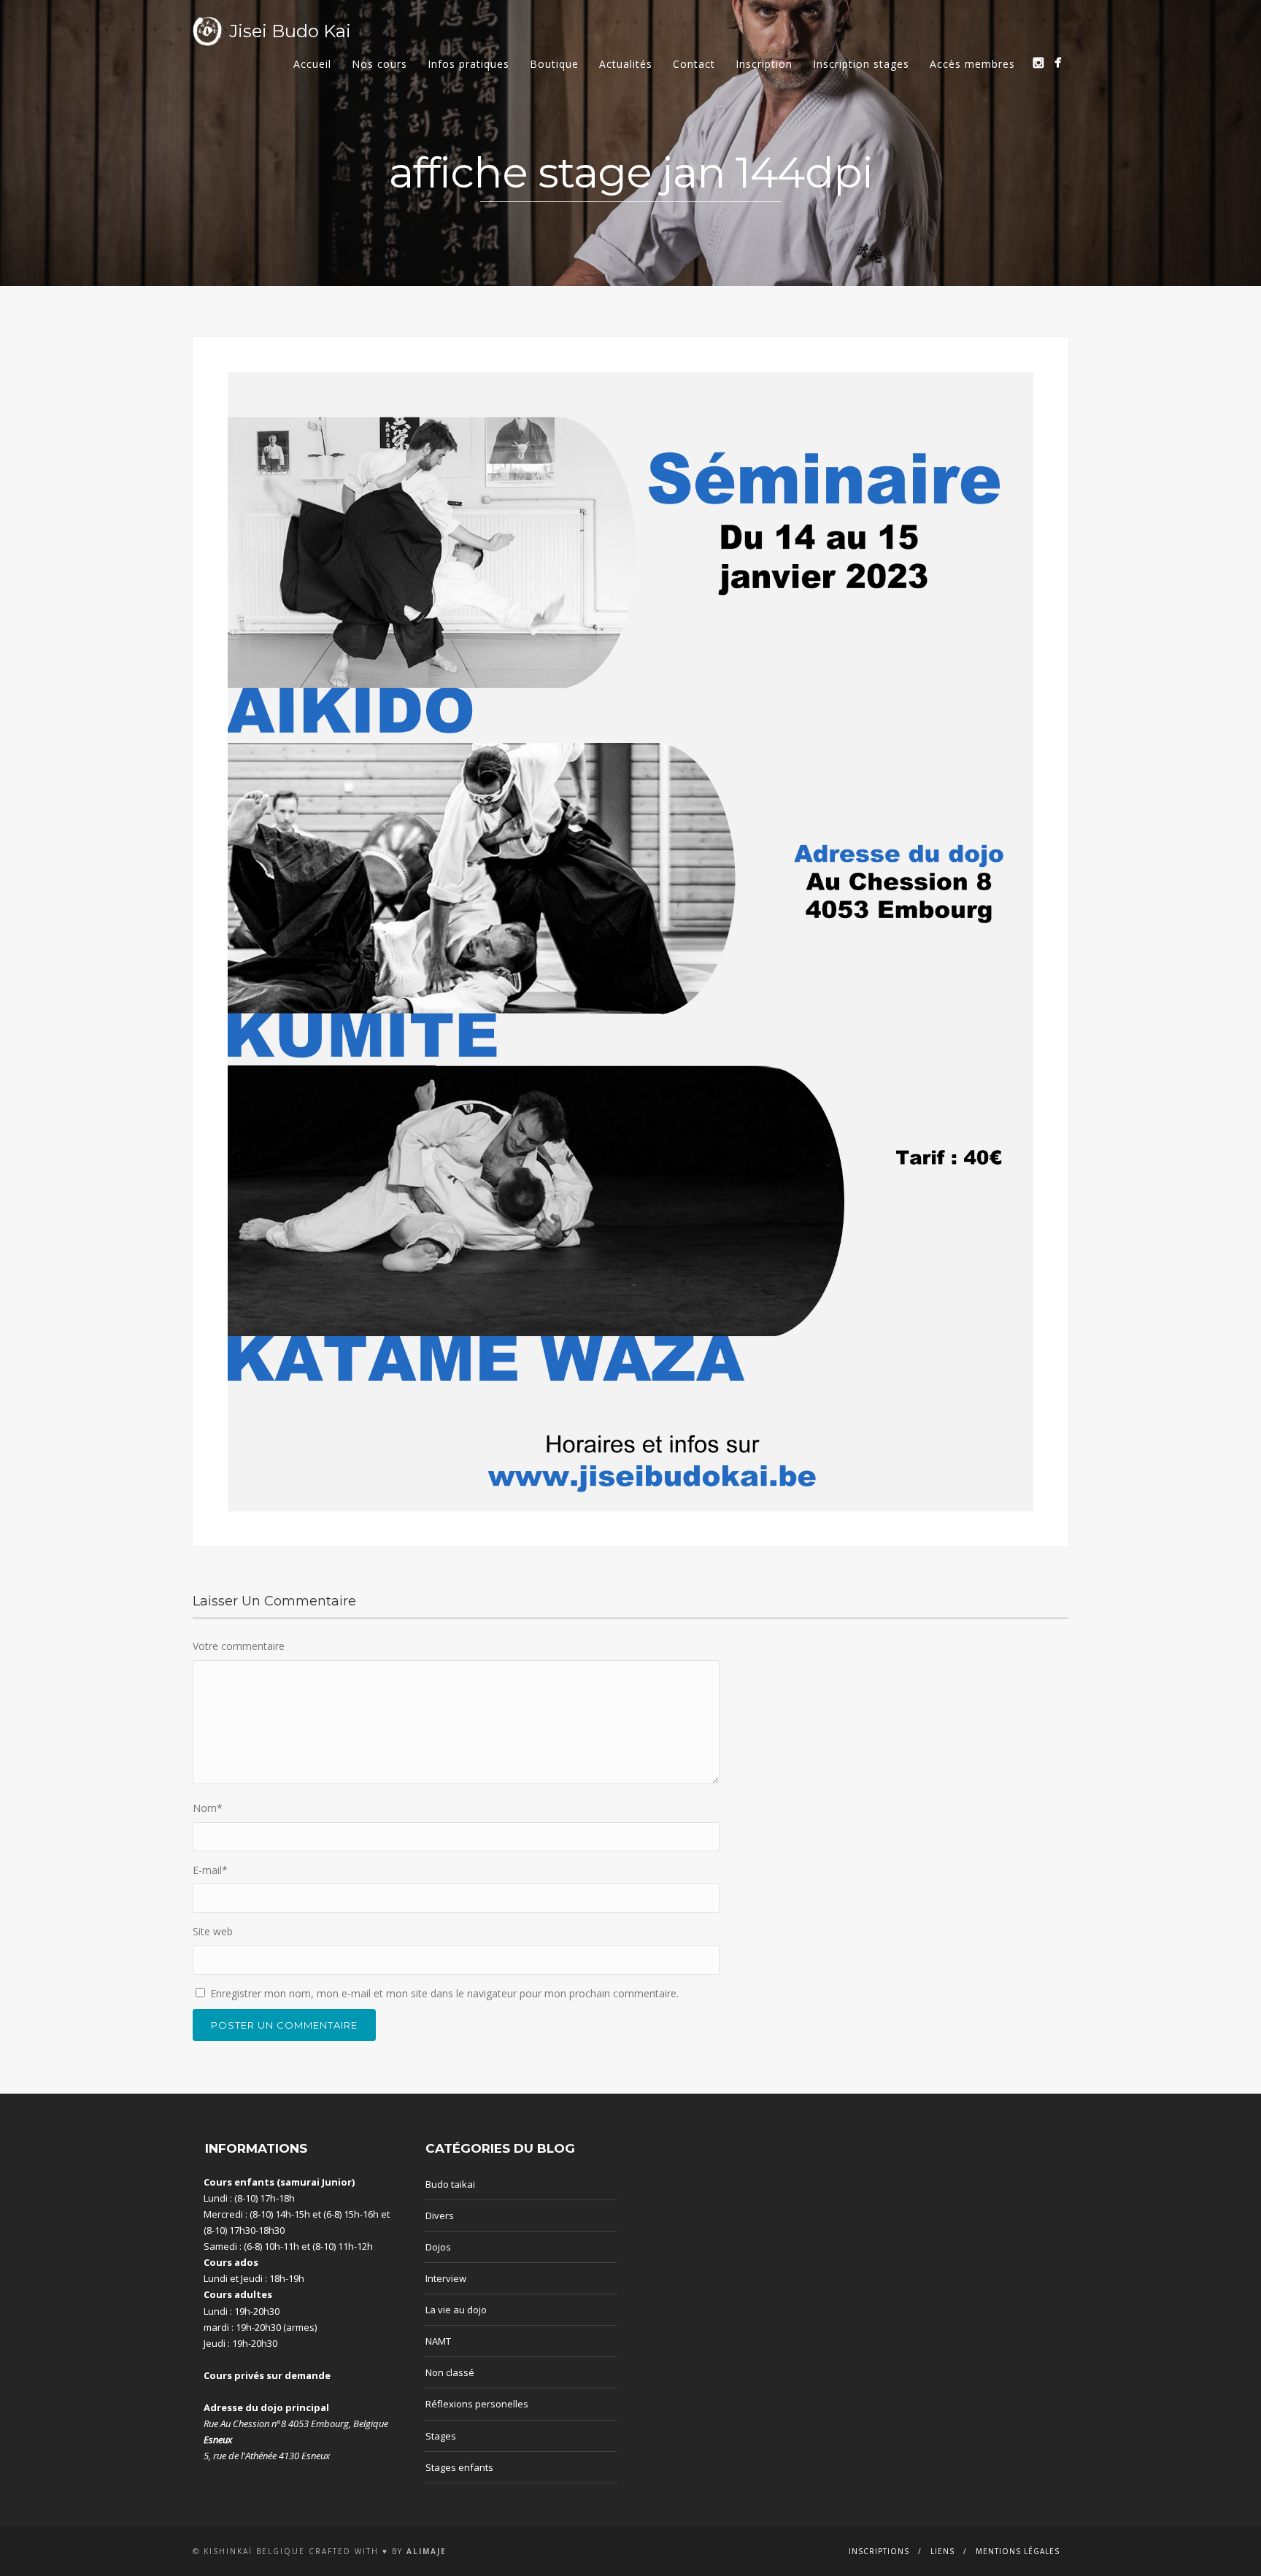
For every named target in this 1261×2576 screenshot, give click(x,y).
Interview (446, 2278)
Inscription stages (861, 64)
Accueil (312, 64)
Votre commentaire (239, 1646)
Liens (942, 2551)
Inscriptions (879, 2551)
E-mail (210, 1870)
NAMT (438, 2341)
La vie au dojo (456, 2310)
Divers (440, 2216)
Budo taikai (450, 2184)
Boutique (554, 64)
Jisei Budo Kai (290, 31)
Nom (208, 1808)
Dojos (438, 2247)
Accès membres (972, 64)
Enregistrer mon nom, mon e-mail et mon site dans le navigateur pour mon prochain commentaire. (444, 1993)
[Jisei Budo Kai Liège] (1058, 62)
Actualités (626, 64)
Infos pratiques (468, 64)
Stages (441, 2436)
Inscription (764, 64)
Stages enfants (459, 2467)
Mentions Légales (1018, 2551)
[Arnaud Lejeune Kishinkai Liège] (1038, 62)
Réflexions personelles (477, 2404)
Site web (213, 1931)
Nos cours (379, 64)
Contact (694, 64)
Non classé (450, 2372)
